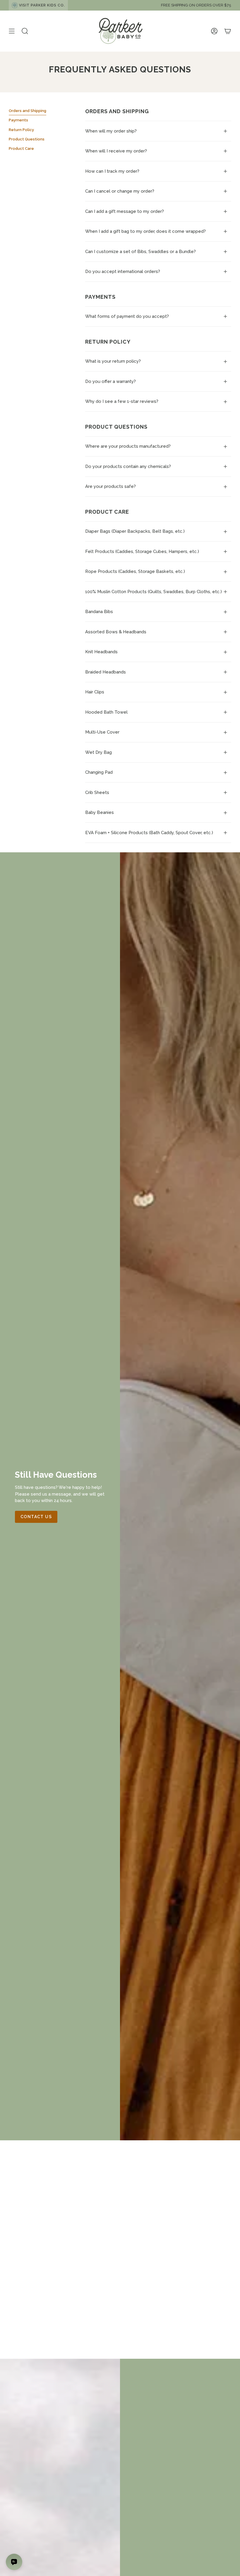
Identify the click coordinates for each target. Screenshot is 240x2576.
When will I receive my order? (116, 151)
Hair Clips (95, 692)
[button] (25, 31)
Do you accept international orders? (123, 271)
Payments (18, 120)
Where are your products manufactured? (128, 446)
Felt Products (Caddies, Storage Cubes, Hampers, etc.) (142, 551)
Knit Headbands (101, 652)
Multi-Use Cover (102, 732)
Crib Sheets (97, 793)
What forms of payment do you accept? (127, 316)
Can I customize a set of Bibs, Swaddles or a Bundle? (140, 252)
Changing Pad (99, 772)
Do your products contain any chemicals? (129, 466)
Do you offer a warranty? (110, 381)
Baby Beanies (100, 812)
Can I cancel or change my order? (120, 191)
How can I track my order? (112, 171)
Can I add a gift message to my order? (125, 211)
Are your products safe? (110, 486)
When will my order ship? (111, 131)
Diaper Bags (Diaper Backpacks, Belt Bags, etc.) (135, 531)
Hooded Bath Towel (106, 712)
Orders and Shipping (28, 111)
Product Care (21, 149)
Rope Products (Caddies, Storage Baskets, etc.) (135, 571)
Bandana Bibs (99, 612)
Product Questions (27, 139)
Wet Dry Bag (98, 752)
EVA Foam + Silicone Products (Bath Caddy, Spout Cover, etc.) (149, 833)
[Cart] (228, 31)
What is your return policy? (113, 361)
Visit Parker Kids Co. (42, 5)
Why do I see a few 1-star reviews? (122, 401)
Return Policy (21, 130)
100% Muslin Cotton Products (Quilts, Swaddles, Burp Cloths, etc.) (154, 592)
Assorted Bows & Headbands (116, 632)
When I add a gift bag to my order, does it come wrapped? (145, 231)
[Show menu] (12, 31)
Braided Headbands (106, 672)
